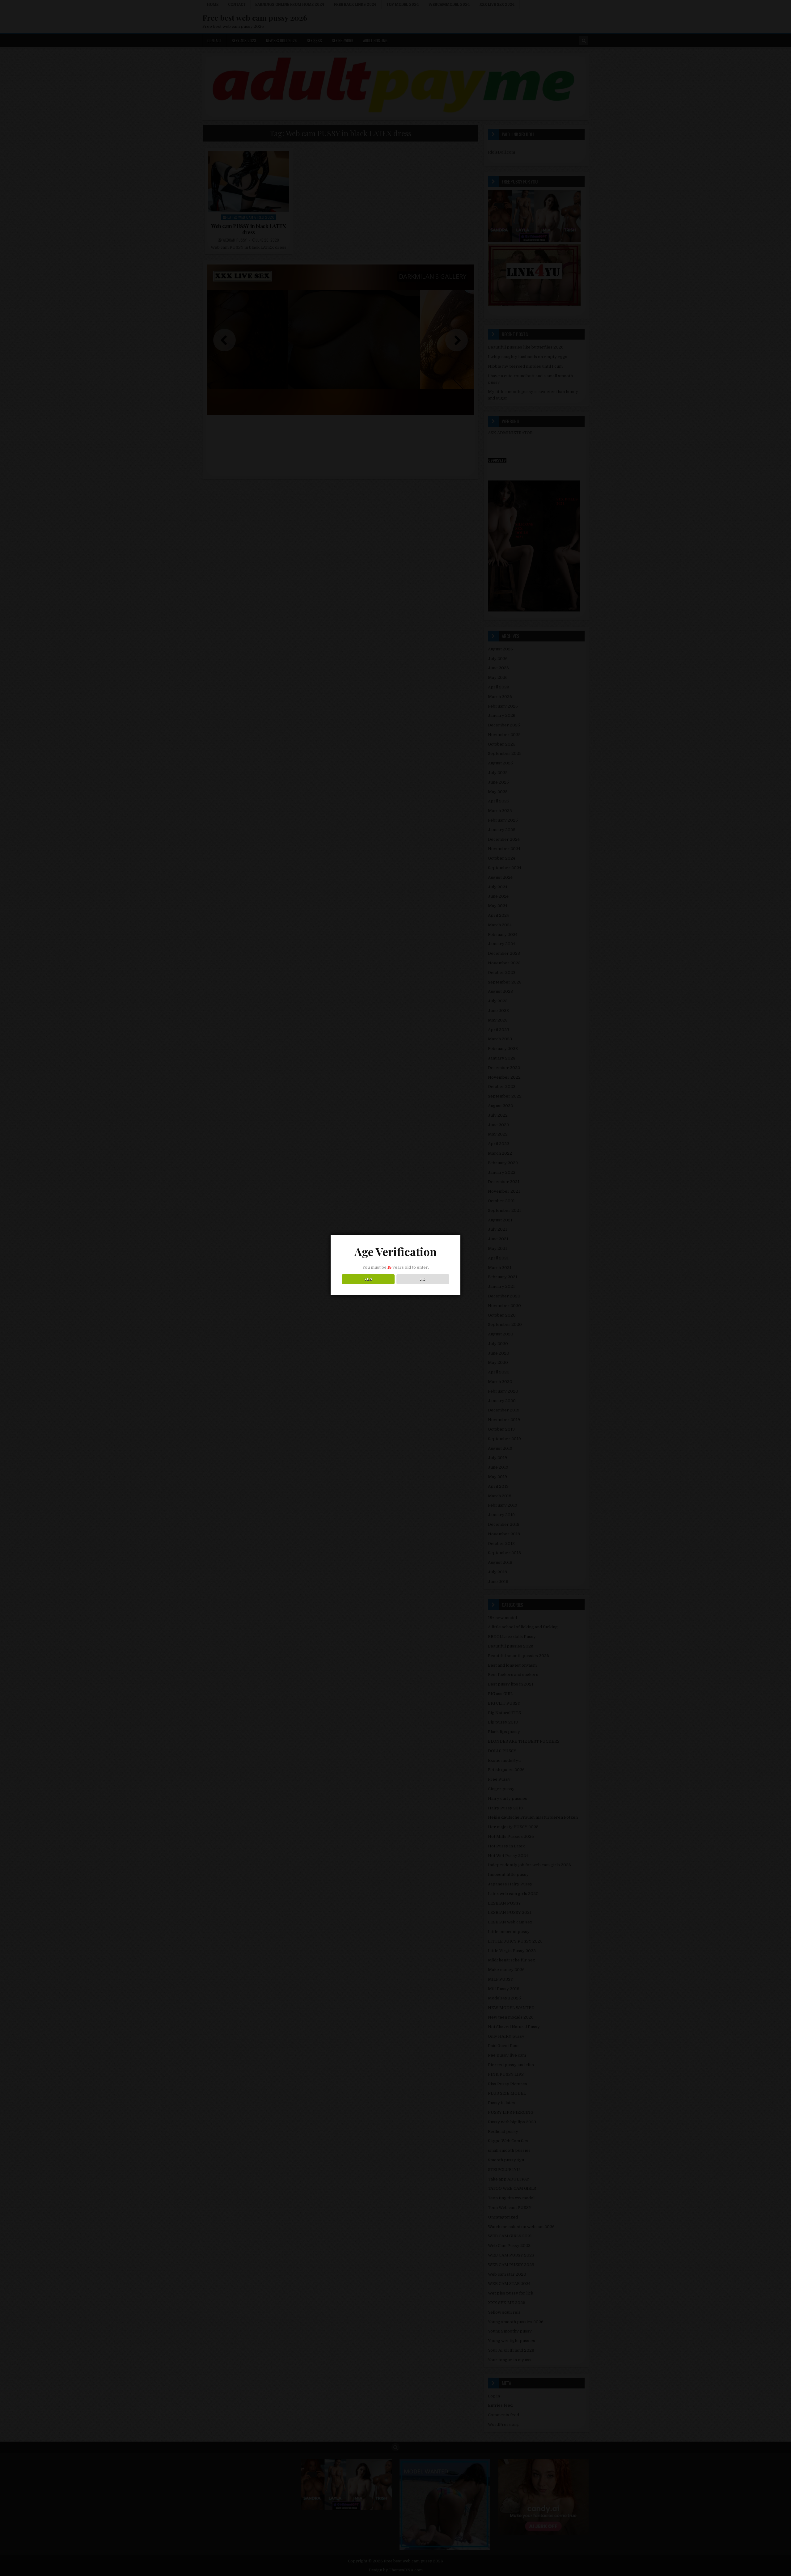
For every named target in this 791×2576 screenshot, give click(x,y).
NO (423, 1279)
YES (368, 1279)
